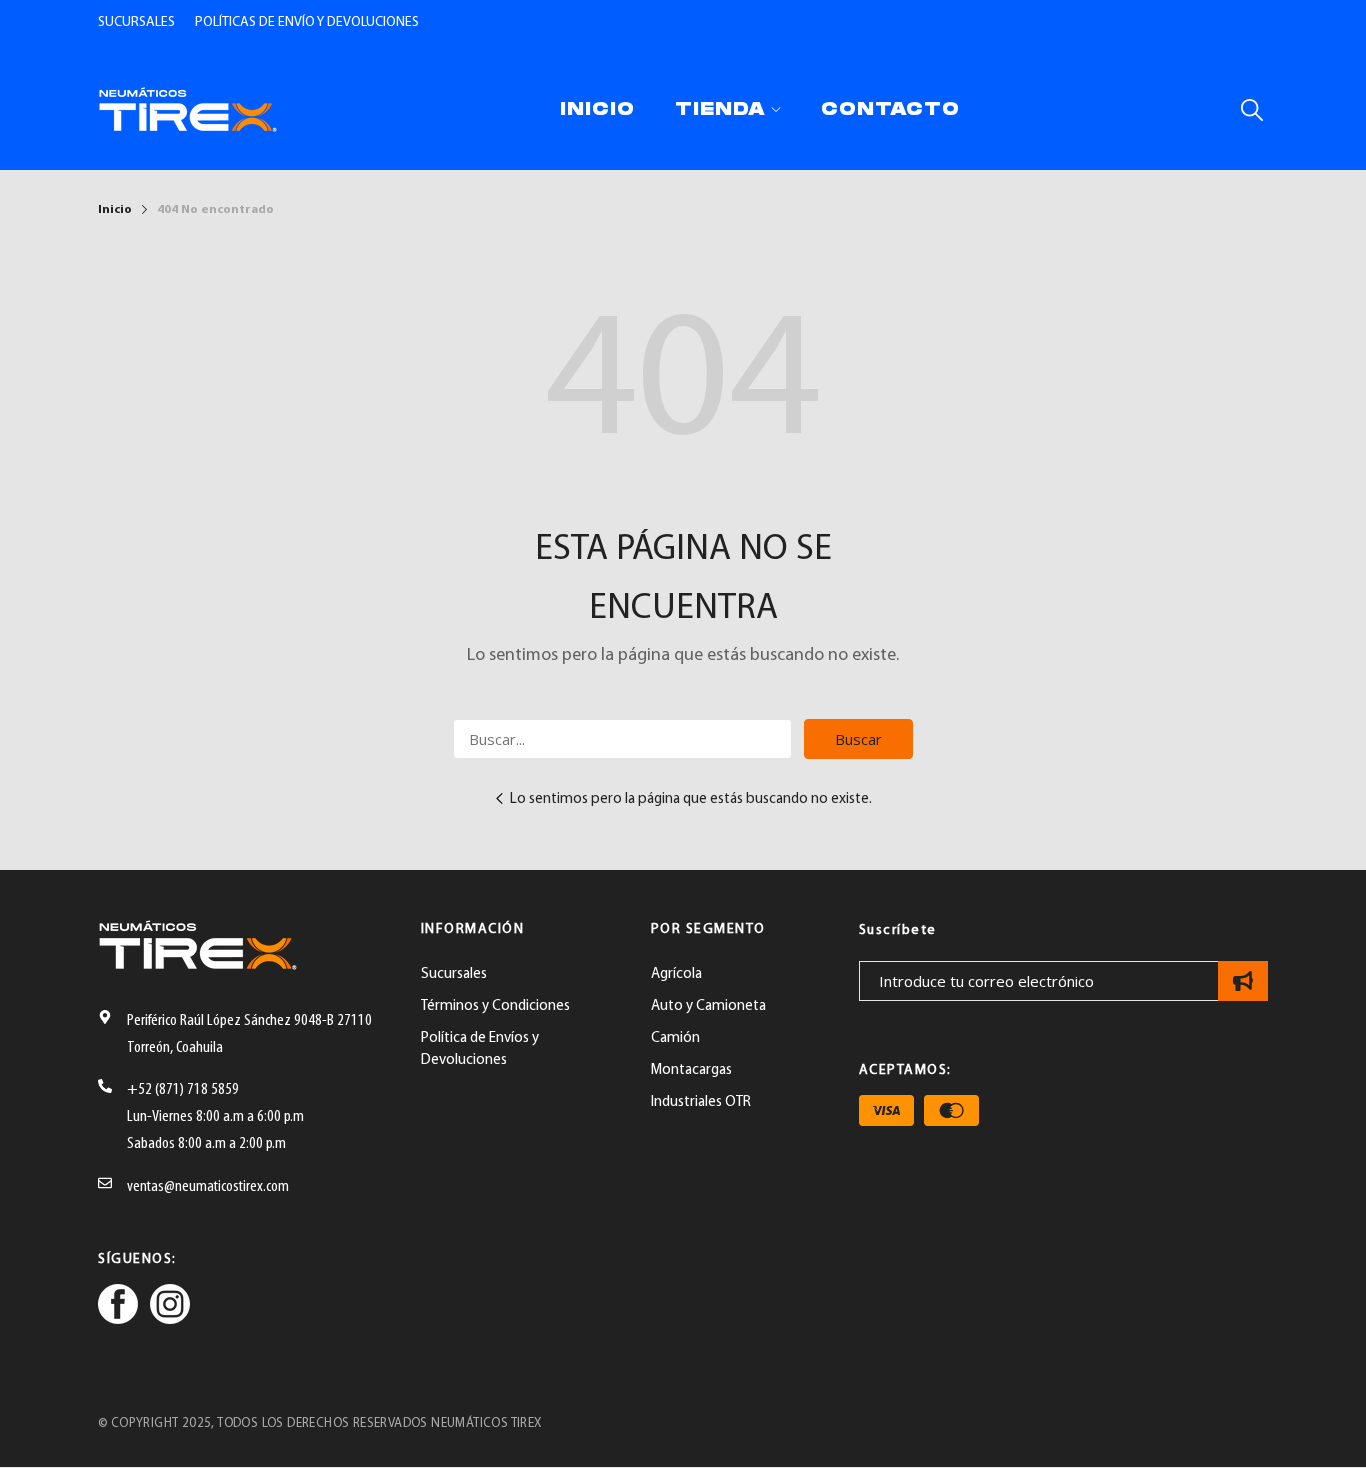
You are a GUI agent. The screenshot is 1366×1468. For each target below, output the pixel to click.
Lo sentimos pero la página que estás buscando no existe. (691, 799)
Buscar (858, 739)
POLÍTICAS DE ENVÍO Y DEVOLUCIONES (307, 22)
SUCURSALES (136, 22)
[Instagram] (170, 1307)
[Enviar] (1243, 981)
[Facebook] (118, 1307)
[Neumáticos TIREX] (188, 109)
